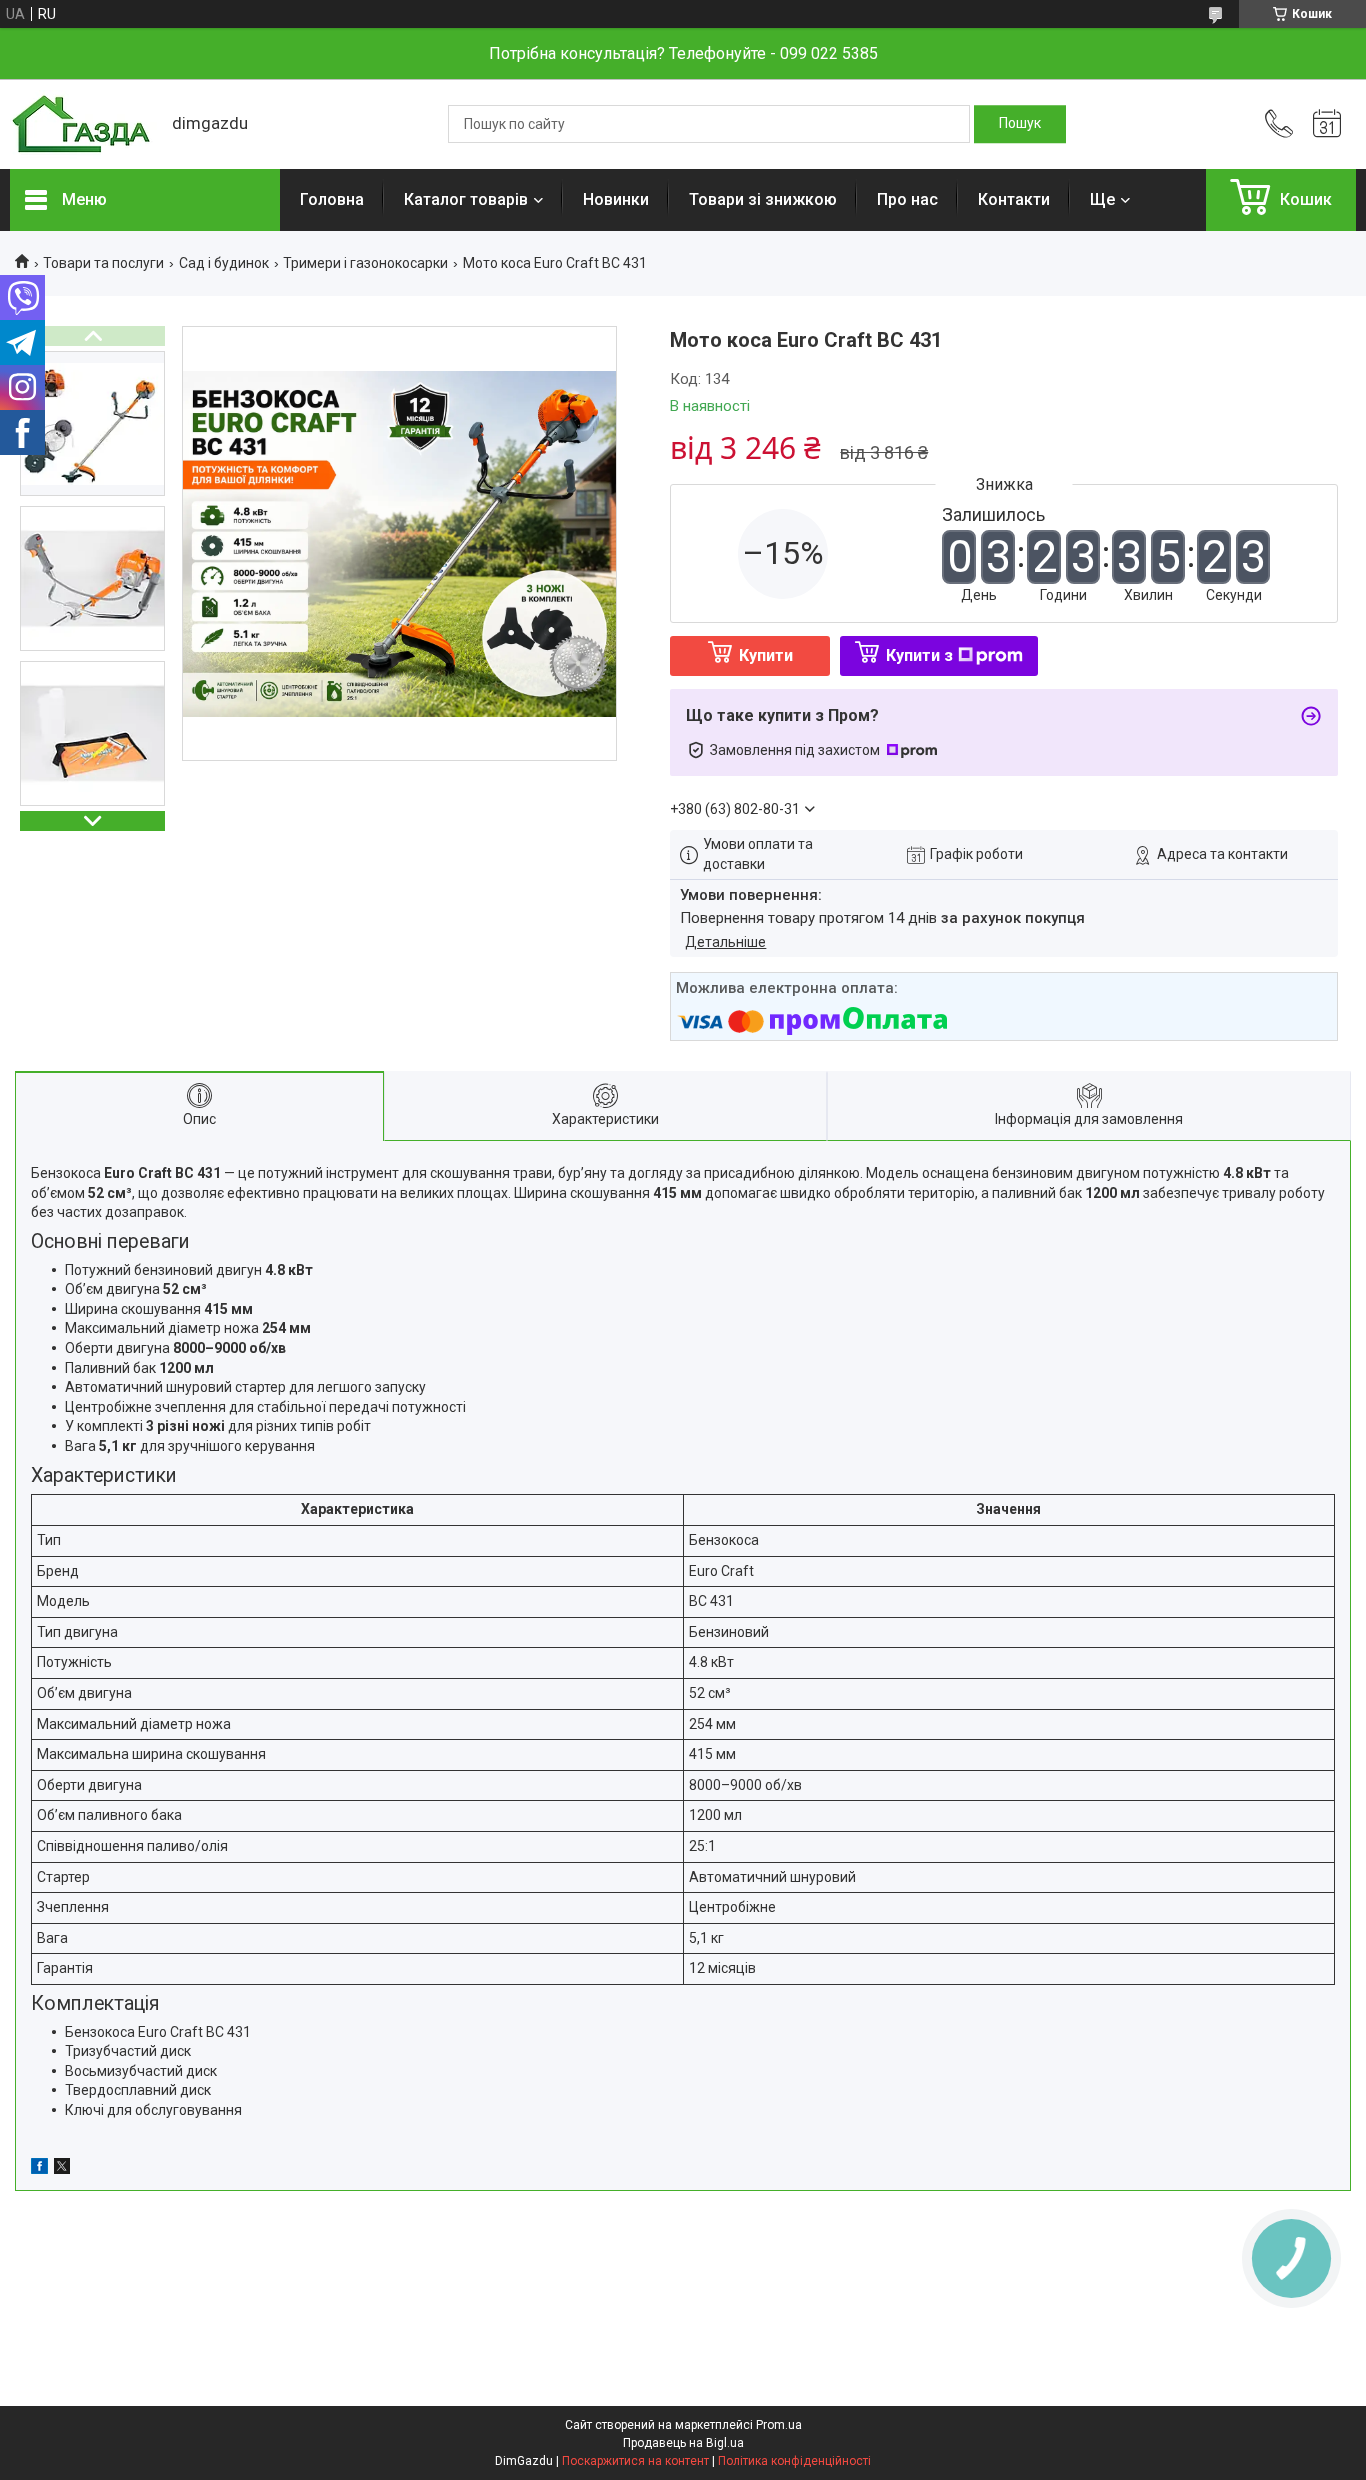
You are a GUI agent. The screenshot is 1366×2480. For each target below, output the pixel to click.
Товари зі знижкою (763, 199)
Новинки (616, 199)
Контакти (1014, 199)
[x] (62, 2169)
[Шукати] (1020, 124)
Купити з (919, 655)
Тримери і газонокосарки (365, 263)
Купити (766, 655)
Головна (332, 199)
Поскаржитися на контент (635, 2461)
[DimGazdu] (81, 124)
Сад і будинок (224, 263)
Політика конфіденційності (794, 2461)
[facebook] (39, 2169)
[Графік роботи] (1327, 124)
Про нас (907, 199)
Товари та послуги (103, 263)
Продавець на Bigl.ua (683, 2443)
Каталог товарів (466, 199)
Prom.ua (779, 2425)
